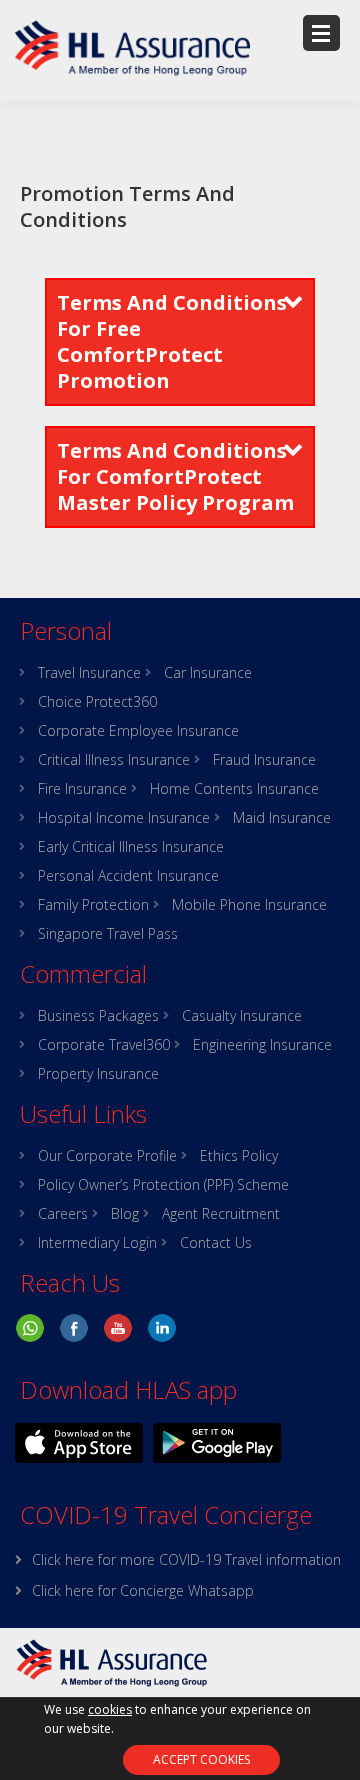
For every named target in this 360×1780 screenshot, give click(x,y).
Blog (125, 1214)
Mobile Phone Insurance (249, 905)
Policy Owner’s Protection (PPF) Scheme (163, 1185)
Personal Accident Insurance (128, 876)
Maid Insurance (282, 818)
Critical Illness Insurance (114, 760)
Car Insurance (208, 673)
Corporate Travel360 (104, 1045)
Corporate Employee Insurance (138, 731)
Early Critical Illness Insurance (131, 847)
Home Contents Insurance (234, 789)
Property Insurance (98, 1074)
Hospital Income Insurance (124, 818)
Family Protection (93, 905)
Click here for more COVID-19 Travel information (186, 1559)
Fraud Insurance (264, 760)
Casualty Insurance (242, 1016)
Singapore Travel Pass (108, 934)
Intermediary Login (97, 1243)
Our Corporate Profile (107, 1156)
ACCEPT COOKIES (201, 1759)
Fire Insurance (82, 789)
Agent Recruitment (221, 1214)
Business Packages (98, 1016)
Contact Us (216, 1243)
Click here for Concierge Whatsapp (143, 1590)
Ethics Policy (239, 1156)
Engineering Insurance (262, 1045)
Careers (63, 1214)
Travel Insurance (89, 673)
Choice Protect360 (97, 702)
